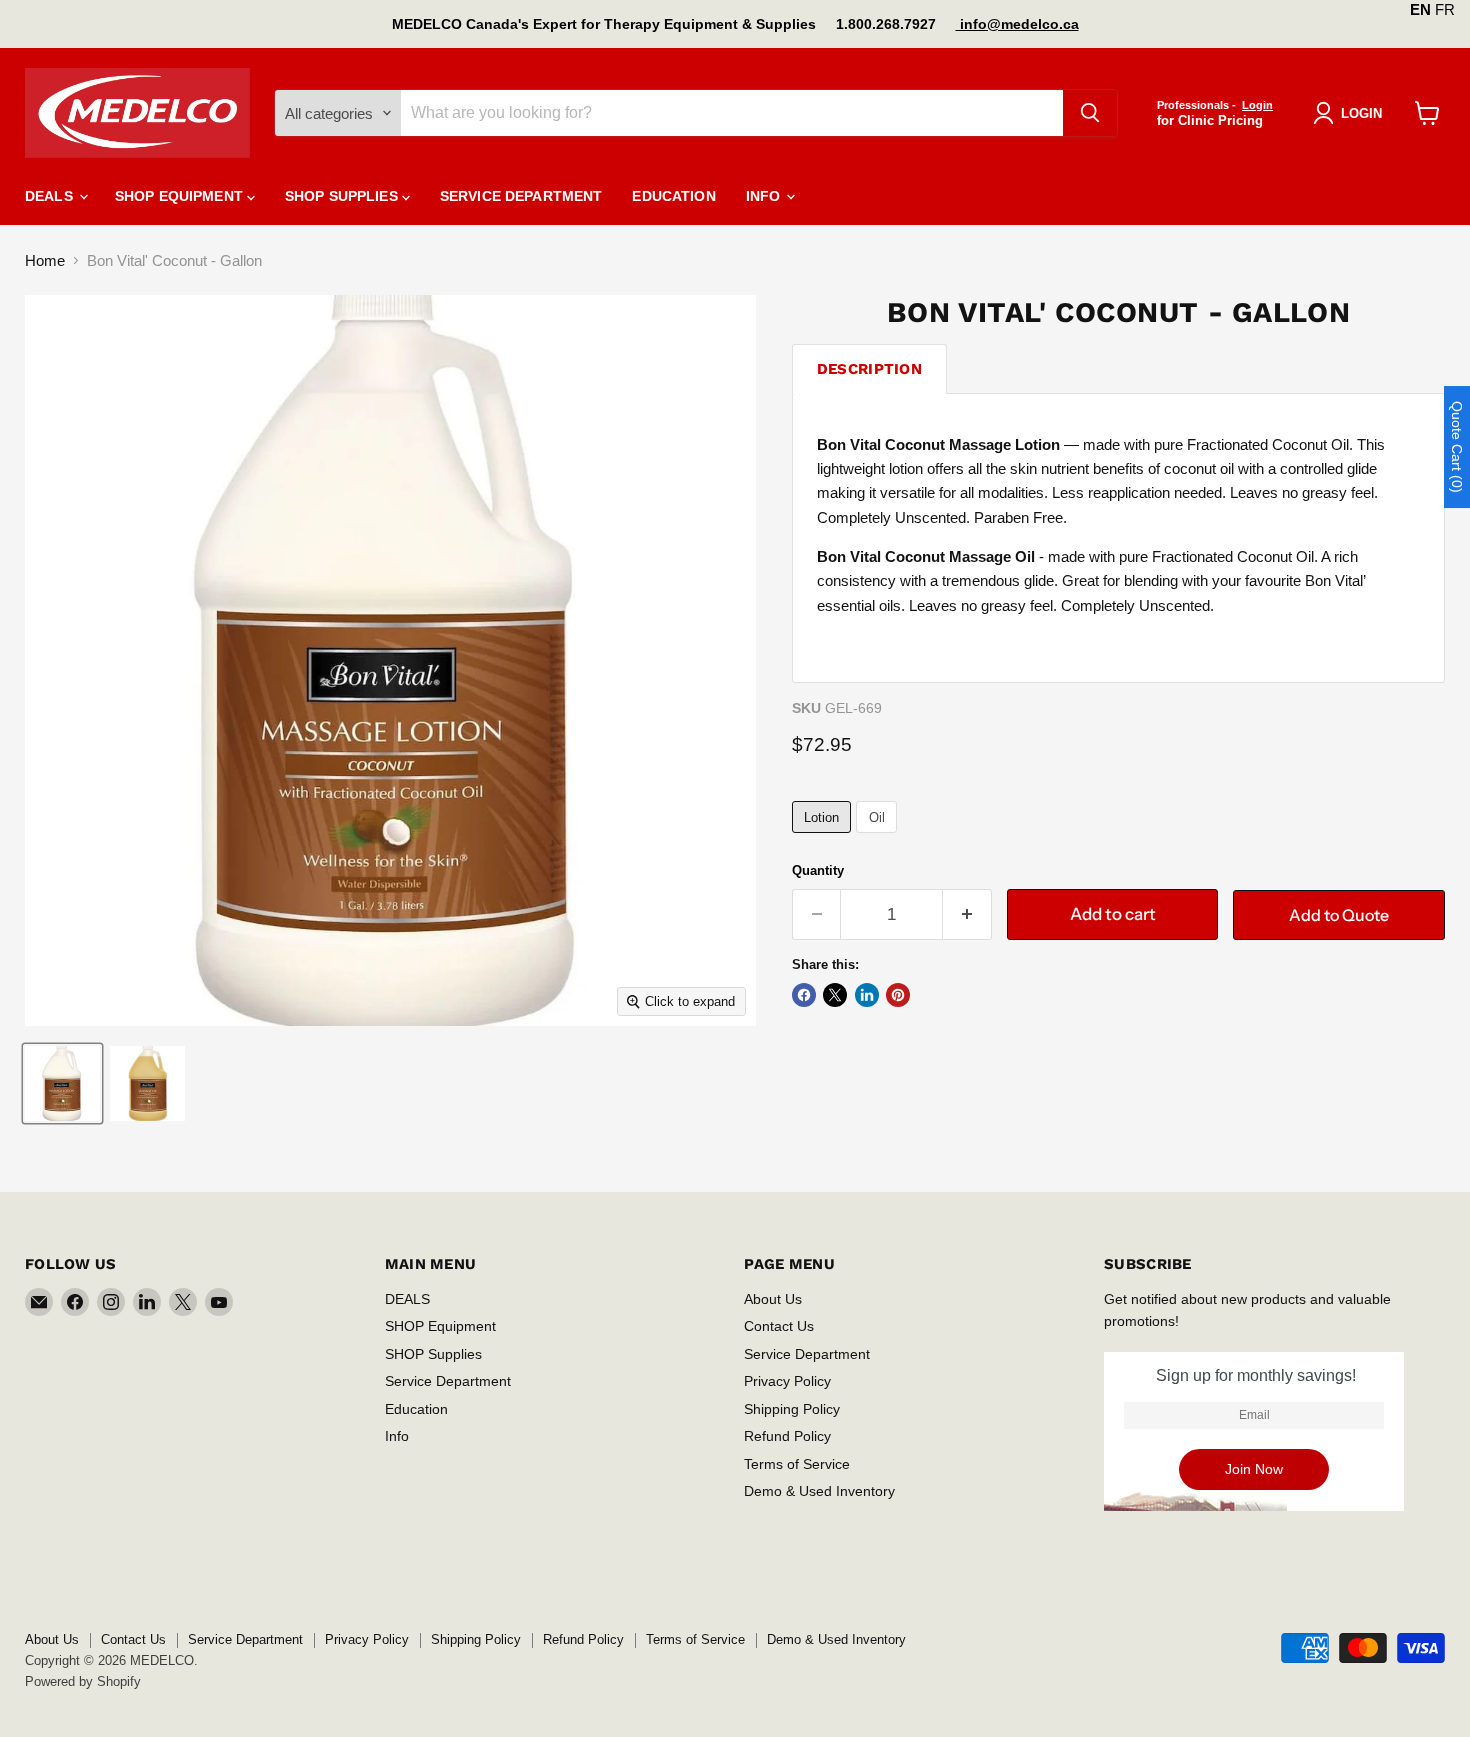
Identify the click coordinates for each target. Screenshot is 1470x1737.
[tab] (869, 368)
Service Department (521, 196)
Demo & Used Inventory (819, 1491)
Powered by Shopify (83, 1681)
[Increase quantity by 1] (967, 914)
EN (1420, 9)
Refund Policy (787, 1436)
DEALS (51, 196)
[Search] (1090, 113)
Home (45, 260)
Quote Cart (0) (1457, 447)
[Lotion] (824, 837)
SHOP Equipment (181, 196)
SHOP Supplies (343, 196)
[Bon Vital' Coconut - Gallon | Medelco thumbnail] (62, 1083)
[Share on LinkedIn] (867, 995)
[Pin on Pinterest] (898, 995)
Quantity (818, 870)
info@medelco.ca (1017, 24)
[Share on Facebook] (804, 995)
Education (673, 196)
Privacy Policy (787, 1381)
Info (765, 196)
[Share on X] (835, 995)
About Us (773, 1299)
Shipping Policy (792, 1409)
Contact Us (779, 1326)
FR (1445, 9)
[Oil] (879, 837)
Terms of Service (797, 1464)
